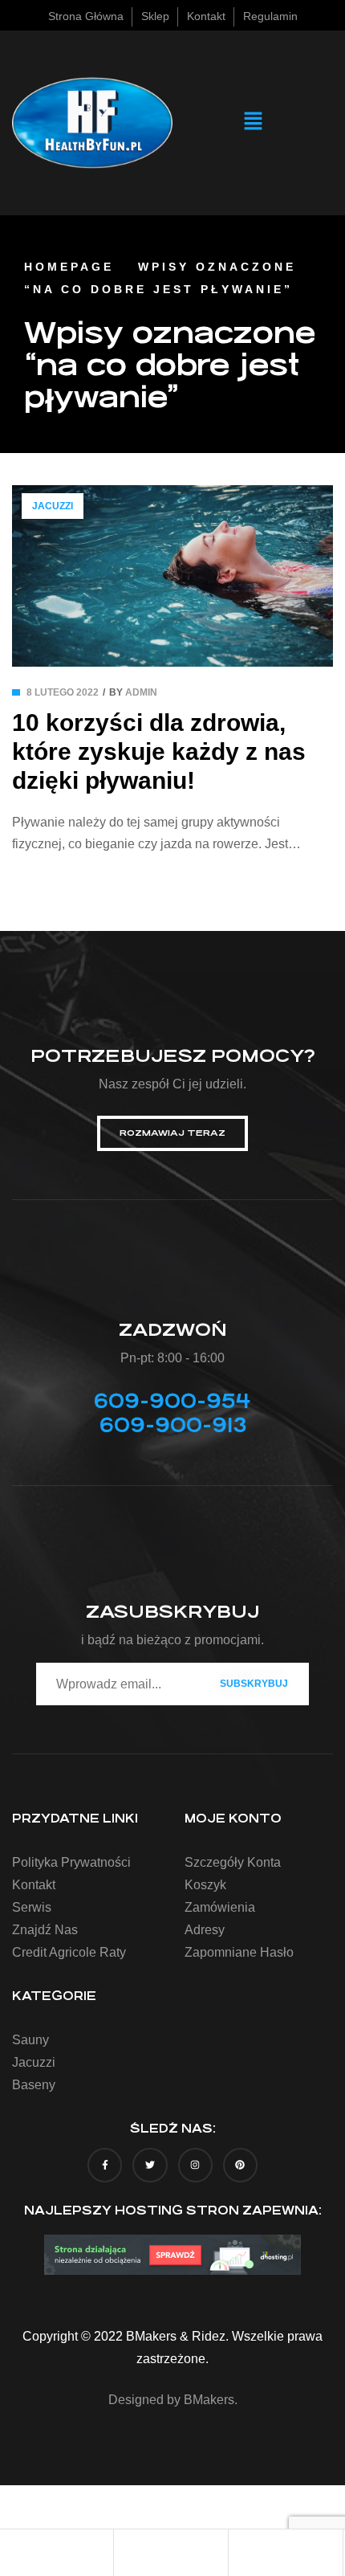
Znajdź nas (45, 1930)
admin (141, 692)
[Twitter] (150, 2165)
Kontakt (34, 1885)
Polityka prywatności (71, 1862)
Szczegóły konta (233, 1862)
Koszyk (205, 1885)
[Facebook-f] (105, 2165)
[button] (253, 123)
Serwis (32, 1907)
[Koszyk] (286, 2554)
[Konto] (171, 2554)
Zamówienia (220, 1907)
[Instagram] (195, 2165)
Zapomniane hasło (239, 1952)
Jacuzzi (53, 506)
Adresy (205, 1930)
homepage (69, 267)
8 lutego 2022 (63, 692)
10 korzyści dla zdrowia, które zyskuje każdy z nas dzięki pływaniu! (159, 751)
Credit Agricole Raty (69, 1952)
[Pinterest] (240, 2165)
